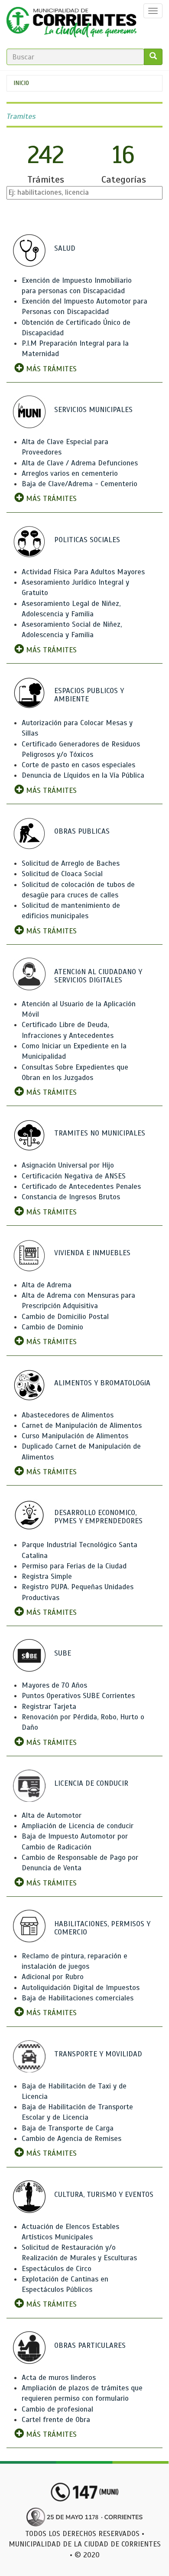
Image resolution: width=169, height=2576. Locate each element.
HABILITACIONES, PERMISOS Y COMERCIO (102, 1928)
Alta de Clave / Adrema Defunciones (80, 463)
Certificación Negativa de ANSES (74, 1176)
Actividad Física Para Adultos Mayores (83, 572)
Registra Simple (47, 1576)
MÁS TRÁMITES (50, 369)
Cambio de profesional (57, 2409)
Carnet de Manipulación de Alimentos (82, 1425)
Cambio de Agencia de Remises (71, 2139)
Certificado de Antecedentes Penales (81, 1187)
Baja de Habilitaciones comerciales (78, 1998)
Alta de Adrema (47, 1285)
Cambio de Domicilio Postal (65, 1317)
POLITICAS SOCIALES (87, 540)
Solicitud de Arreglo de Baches (71, 863)
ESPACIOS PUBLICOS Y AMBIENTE (89, 695)
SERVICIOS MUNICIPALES (93, 410)
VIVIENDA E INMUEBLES (92, 1253)
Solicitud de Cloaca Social (62, 874)
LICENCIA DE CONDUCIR (91, 1783)
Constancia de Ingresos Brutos (71, 1197)
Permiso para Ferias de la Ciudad (74, 1566)
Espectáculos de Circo (57, 2269)
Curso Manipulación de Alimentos (75, 1436)
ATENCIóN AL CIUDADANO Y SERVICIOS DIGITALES (98, 976)
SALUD (65, 248)
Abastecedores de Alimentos (68, 1415)
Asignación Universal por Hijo (68, 1165)
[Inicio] (71, 24)
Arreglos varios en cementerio (70, 473)
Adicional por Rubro (53, 1977)
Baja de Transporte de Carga (68, 2128)
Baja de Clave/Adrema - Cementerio (80, 484)
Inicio (21, 83)
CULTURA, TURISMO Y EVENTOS (104, 2195)
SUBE (63, 1653)
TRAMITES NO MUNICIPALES (100, 1133)
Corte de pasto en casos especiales (78, 765)
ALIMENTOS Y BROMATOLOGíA (102, 1383)
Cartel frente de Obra (56, 2420)
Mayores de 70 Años (54, 1685)
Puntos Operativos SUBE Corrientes (78, 1696)
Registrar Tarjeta (49, 1707)
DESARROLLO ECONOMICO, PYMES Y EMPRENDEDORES (98, 1517)
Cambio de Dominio (52, 1327)
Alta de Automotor (52, 1815)
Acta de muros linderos (59, 2378)
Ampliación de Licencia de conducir (78, 1826)
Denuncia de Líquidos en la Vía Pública (83, 775)
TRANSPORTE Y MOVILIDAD (98, 2054)
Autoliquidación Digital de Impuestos (81, 1988)
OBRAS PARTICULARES (90, 2345)
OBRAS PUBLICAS (82, 831)
